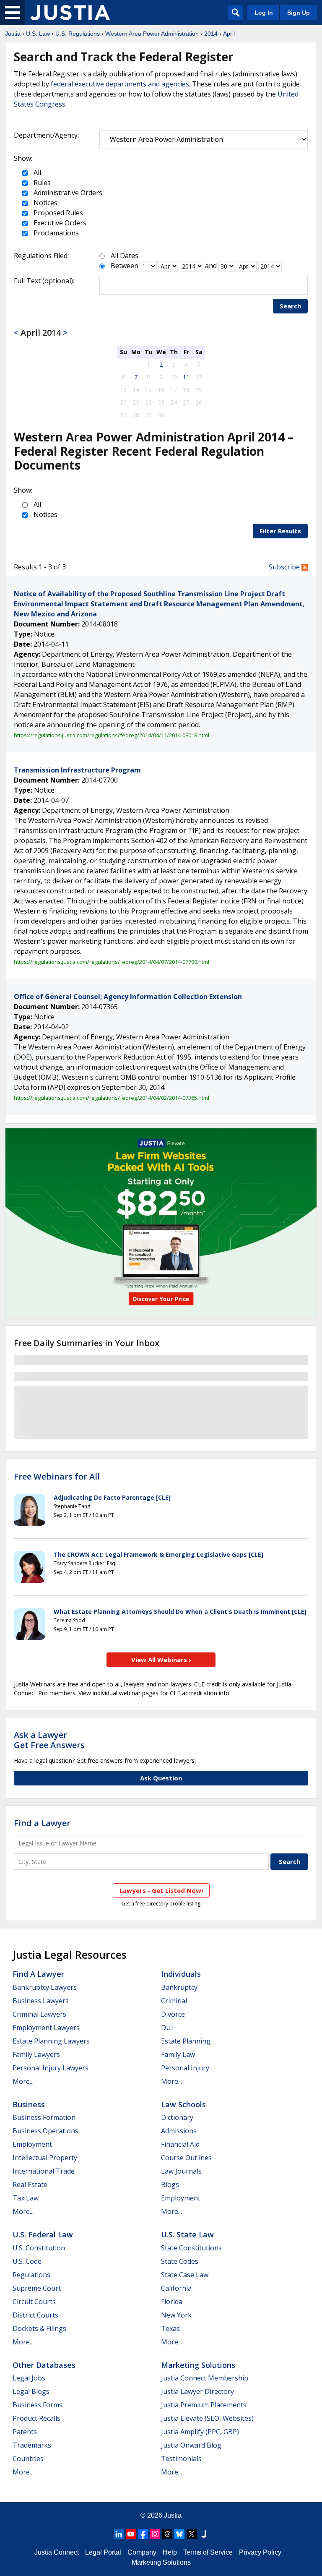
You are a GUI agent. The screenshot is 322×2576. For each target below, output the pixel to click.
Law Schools (183, 2104)
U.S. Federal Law (43, 2234)
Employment (32, 2144)
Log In (264, 13)
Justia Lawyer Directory (197, 2391)
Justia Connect (57, 2552)
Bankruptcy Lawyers (45, 1987)
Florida (172, 2302)
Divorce (173, 2014)
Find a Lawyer (42, 1823)
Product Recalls (36, 2418)
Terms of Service (208, 2552)
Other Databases (44, 2365)
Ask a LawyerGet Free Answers (49, 1740)
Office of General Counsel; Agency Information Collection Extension (128, 997)
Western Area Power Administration (152, 34)
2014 (211, 34)
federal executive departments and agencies (120, 84)
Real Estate (30, 2185)
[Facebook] (143, 2534)
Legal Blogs (31, 2391)
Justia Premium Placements (204, 2405)
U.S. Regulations (78, 34)
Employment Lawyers (46, 2028)
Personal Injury (185, 2068)
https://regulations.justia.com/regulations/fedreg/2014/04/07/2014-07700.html (112, 962)
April (229, 34)
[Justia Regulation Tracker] (70, 13)
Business (29, 2104)
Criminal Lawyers (39, 2014)
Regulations (31, 2275)
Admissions (179, 2131)
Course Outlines (186, 2158)
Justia (13, 34)
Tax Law (26, 2198)
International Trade (44, 2171)
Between (125, 266)
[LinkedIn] (119, 2534)
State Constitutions (191, 2248)
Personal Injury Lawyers (51, 2068)
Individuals (181, 1974)
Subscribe (285, 567)
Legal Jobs (29, 2378)
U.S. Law (38, 34)
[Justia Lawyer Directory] (204, 2534)
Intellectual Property (45, 2158)
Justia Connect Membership (205, 2378)
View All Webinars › (161, 1660)
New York (176, 2315)
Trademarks (32, 2445)
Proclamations (55, 233)
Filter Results (280, 531)
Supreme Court (37, 2288)
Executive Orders (59, 223)
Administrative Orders (67, 193)
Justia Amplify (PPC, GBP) (200, 2432)
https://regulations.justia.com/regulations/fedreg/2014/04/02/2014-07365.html (112, 1098)
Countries (28, 2459)
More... (23, 2081)
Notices (45, 203)
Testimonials (181, 2459)
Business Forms (38, 2405)
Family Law (178, 2054)
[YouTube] (131, 2534)
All (36, 172)
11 (186, 377)
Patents (25, 2432)
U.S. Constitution (39, 2248)
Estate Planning (186, 2041)
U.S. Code (27, 2261)
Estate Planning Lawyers (51, 2041)
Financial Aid (180, 2144)
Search (290, 306)
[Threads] (167, 2534)
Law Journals (181, 2171)
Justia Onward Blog (191, 2445)
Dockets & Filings (39, 2328)
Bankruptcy (179, 1987)
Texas (170, 2328)
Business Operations (45, 2131)
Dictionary (177, 2117)
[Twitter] (192, 2534)
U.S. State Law (187, 2234)
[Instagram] (155, 2534)
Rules (41, 183)
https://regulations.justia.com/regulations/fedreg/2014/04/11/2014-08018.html (112, 735)
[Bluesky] (179, 2534)
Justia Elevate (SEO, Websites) (207, 2418)
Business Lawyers (41, 2001)
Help (170, 2552)
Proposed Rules (57, 213)
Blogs (170, 2185)
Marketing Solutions (198, 2365)
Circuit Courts (34, 2302)
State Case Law (185, 2275)
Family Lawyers (36, 2054)
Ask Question (161, 1778)
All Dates (125, 256)
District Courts (35, 2315)
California (176, 2288)
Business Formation (44, 2117)
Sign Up (299, 13)
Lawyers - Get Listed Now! (161, 1890)
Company (142, 2552)
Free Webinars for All (57, 1477)
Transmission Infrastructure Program (77, 770)
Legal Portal (103, 2552)
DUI (167, 2028)
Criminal (174, 2001)
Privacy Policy (260, 2552)
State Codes (180, 2261)
